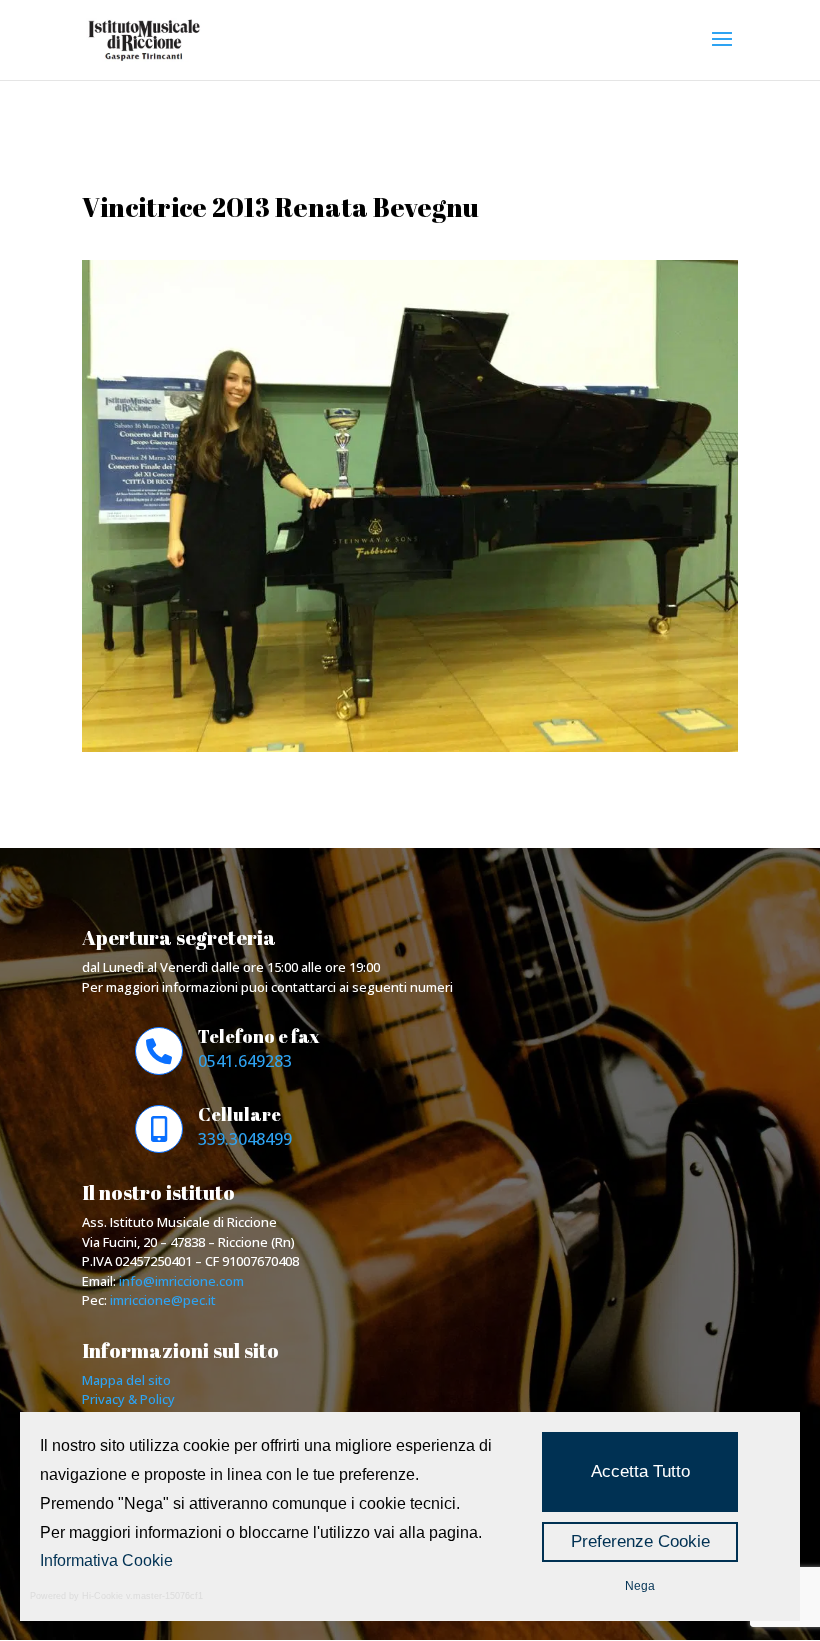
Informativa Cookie (106, 1560)
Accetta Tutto (640, 1471)
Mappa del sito (126, 1380)
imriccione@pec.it (163, 1300)
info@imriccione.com (181, 1281)
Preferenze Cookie (640, 1541)
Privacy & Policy (128, 1399)
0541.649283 (245, 1061)
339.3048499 (245, 1139)
